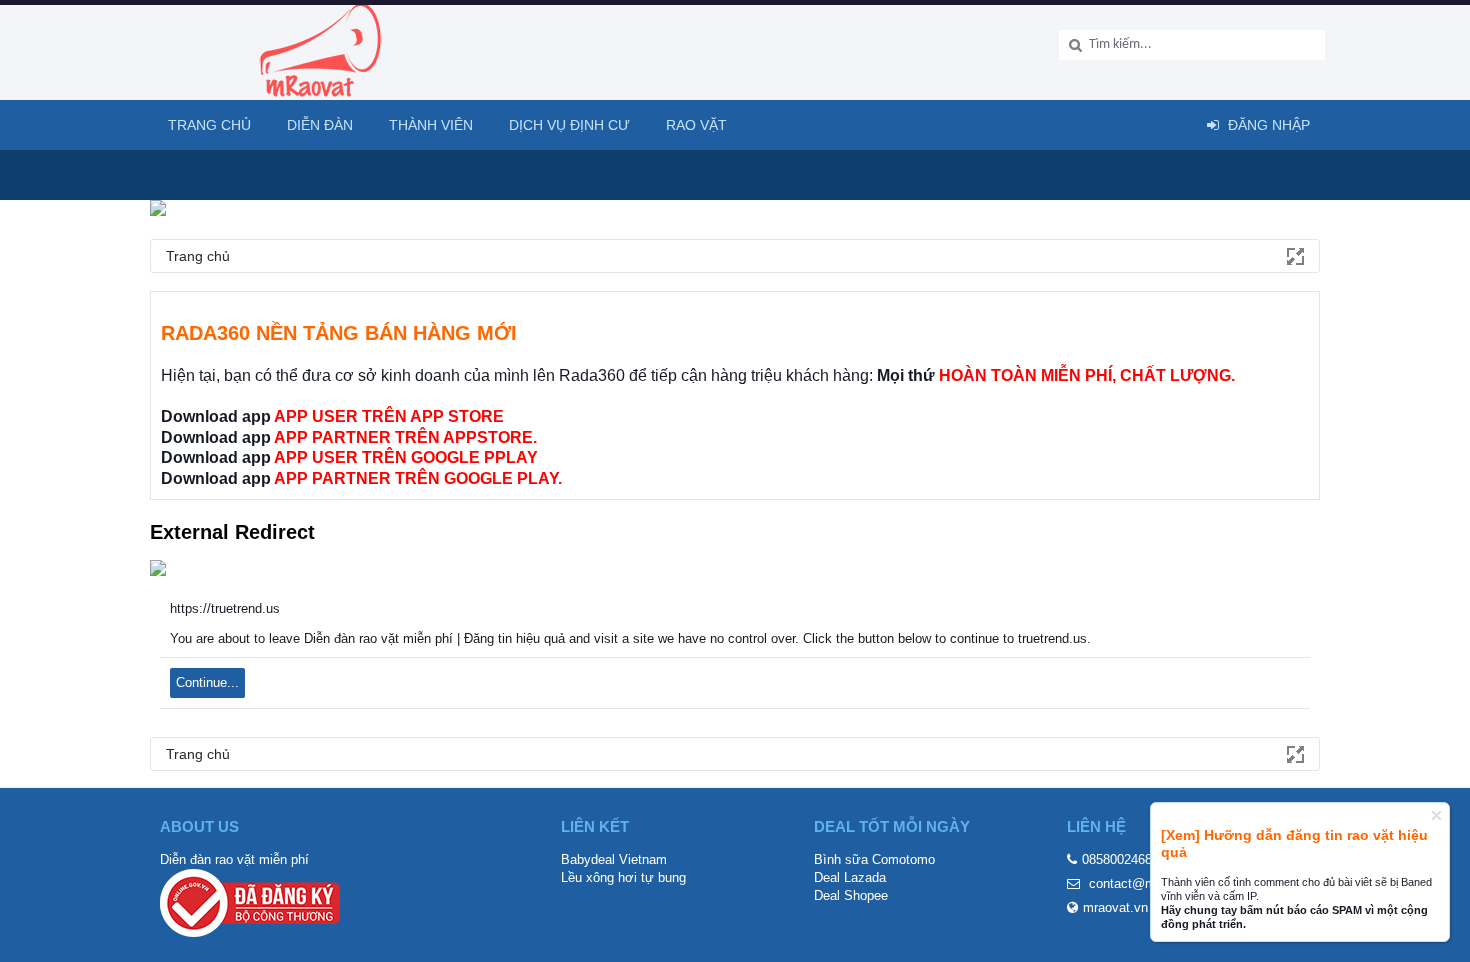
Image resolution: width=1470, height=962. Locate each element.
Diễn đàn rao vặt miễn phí (234, 859)
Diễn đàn (320, 125)
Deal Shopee (851, 895)
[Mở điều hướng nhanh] (1294, 255)
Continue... (207, 682)
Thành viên (431, 125)
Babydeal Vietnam (614, 859)
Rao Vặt (696, 125)
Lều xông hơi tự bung (623, 877)
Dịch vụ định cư (569, 125)
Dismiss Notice (1436, 815)
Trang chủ (209, 125)
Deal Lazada (850, 877)
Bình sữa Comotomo (874, 859)
